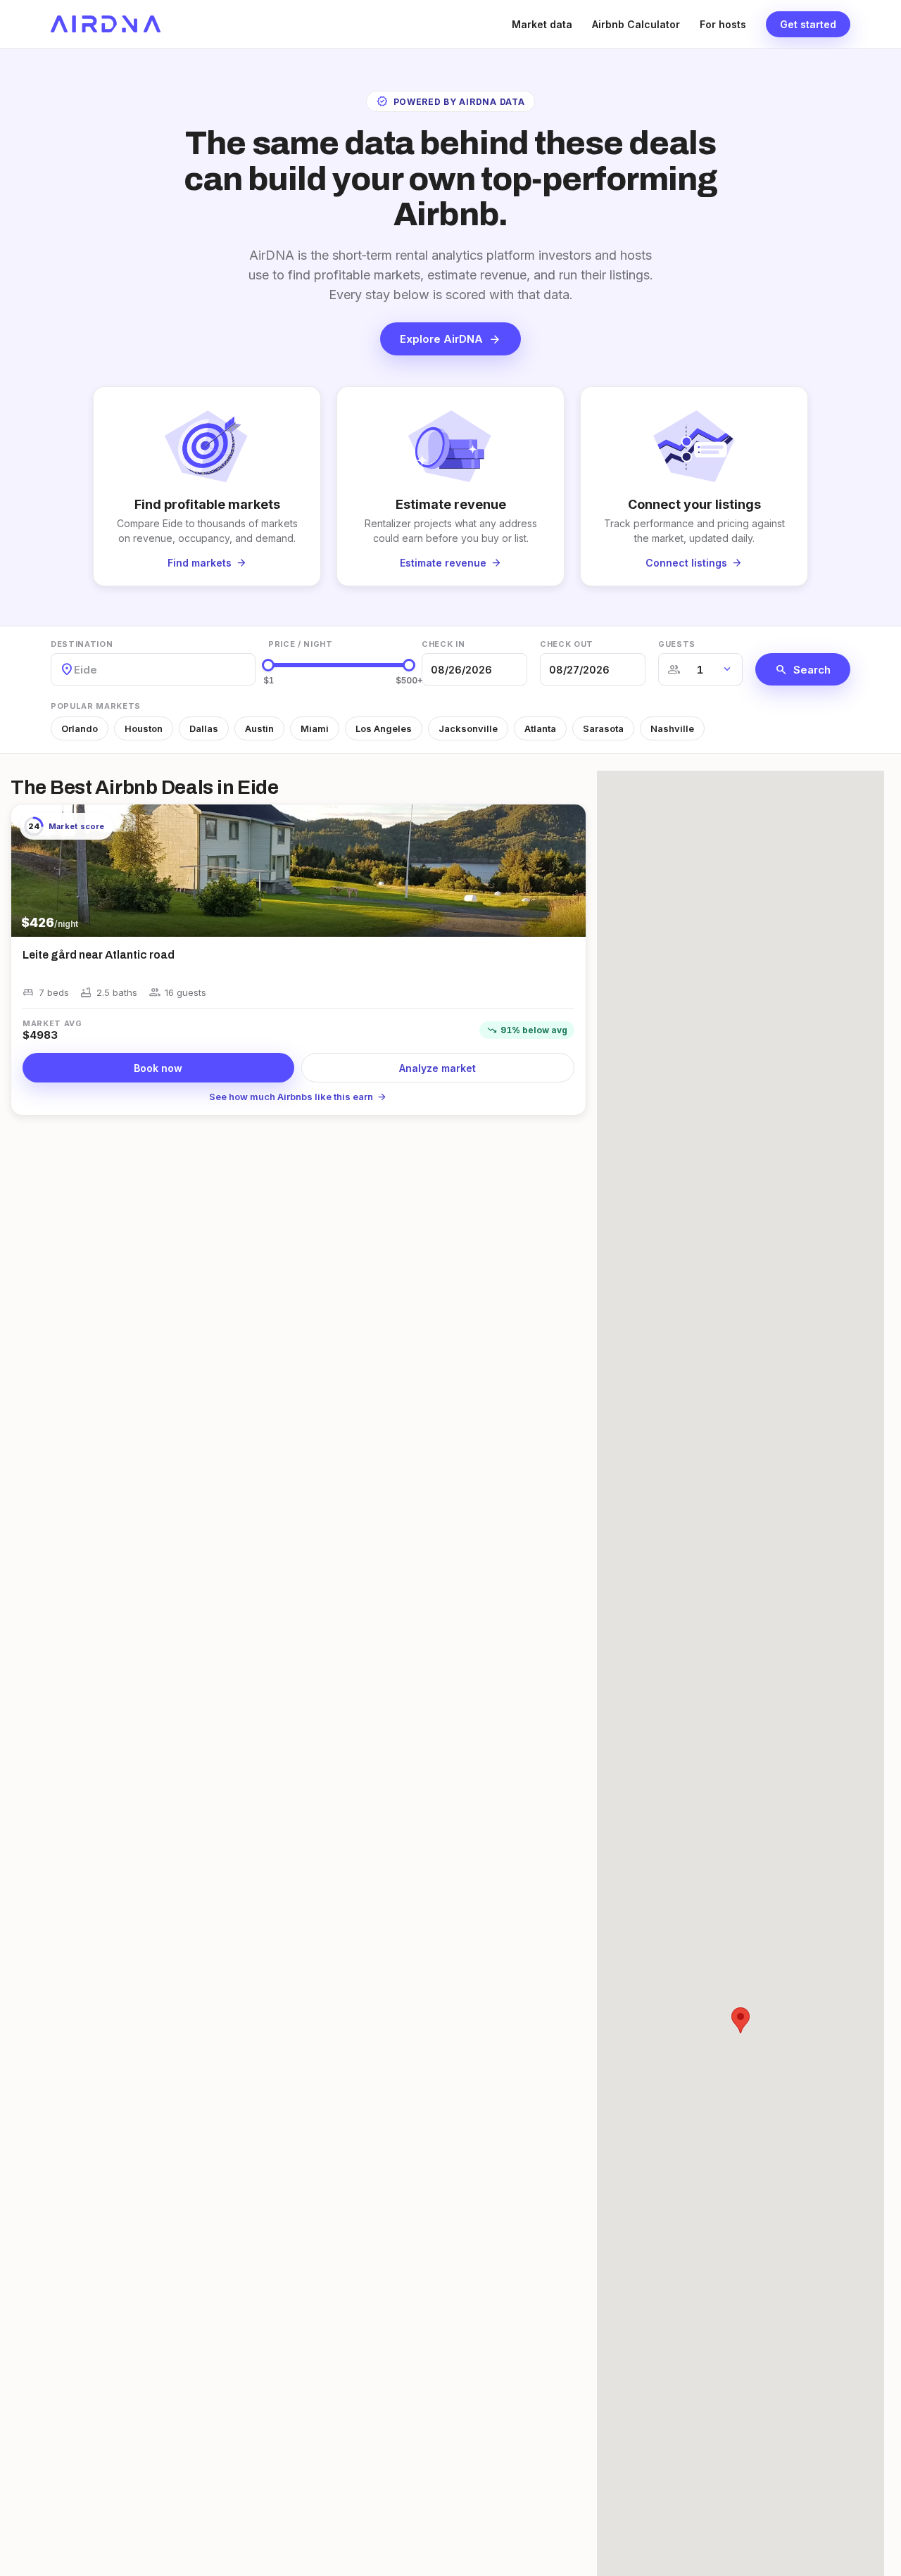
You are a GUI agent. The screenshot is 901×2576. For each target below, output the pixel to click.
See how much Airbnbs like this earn (298, 1097)
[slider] (268, 665)
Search (803, 669)
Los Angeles (384, 728)
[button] (741, 2020)
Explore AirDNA (450, 339)
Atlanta (540, 728)
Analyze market (437, 1068)
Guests (677, 644)
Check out (567, 644)
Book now (158, 1068)
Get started (808, 24)
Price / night (301, 644)
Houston (144, 728)
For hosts (723, 24)
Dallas (204, 728)
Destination (82, 644)
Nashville (672, 728)
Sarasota (603, 728)
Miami (315, 728)
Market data (542, 24)
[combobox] (75, 670)
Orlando (80, 728)
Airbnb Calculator (636, 24)
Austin (259, 728)
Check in (443, 644)
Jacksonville (468, 728)
